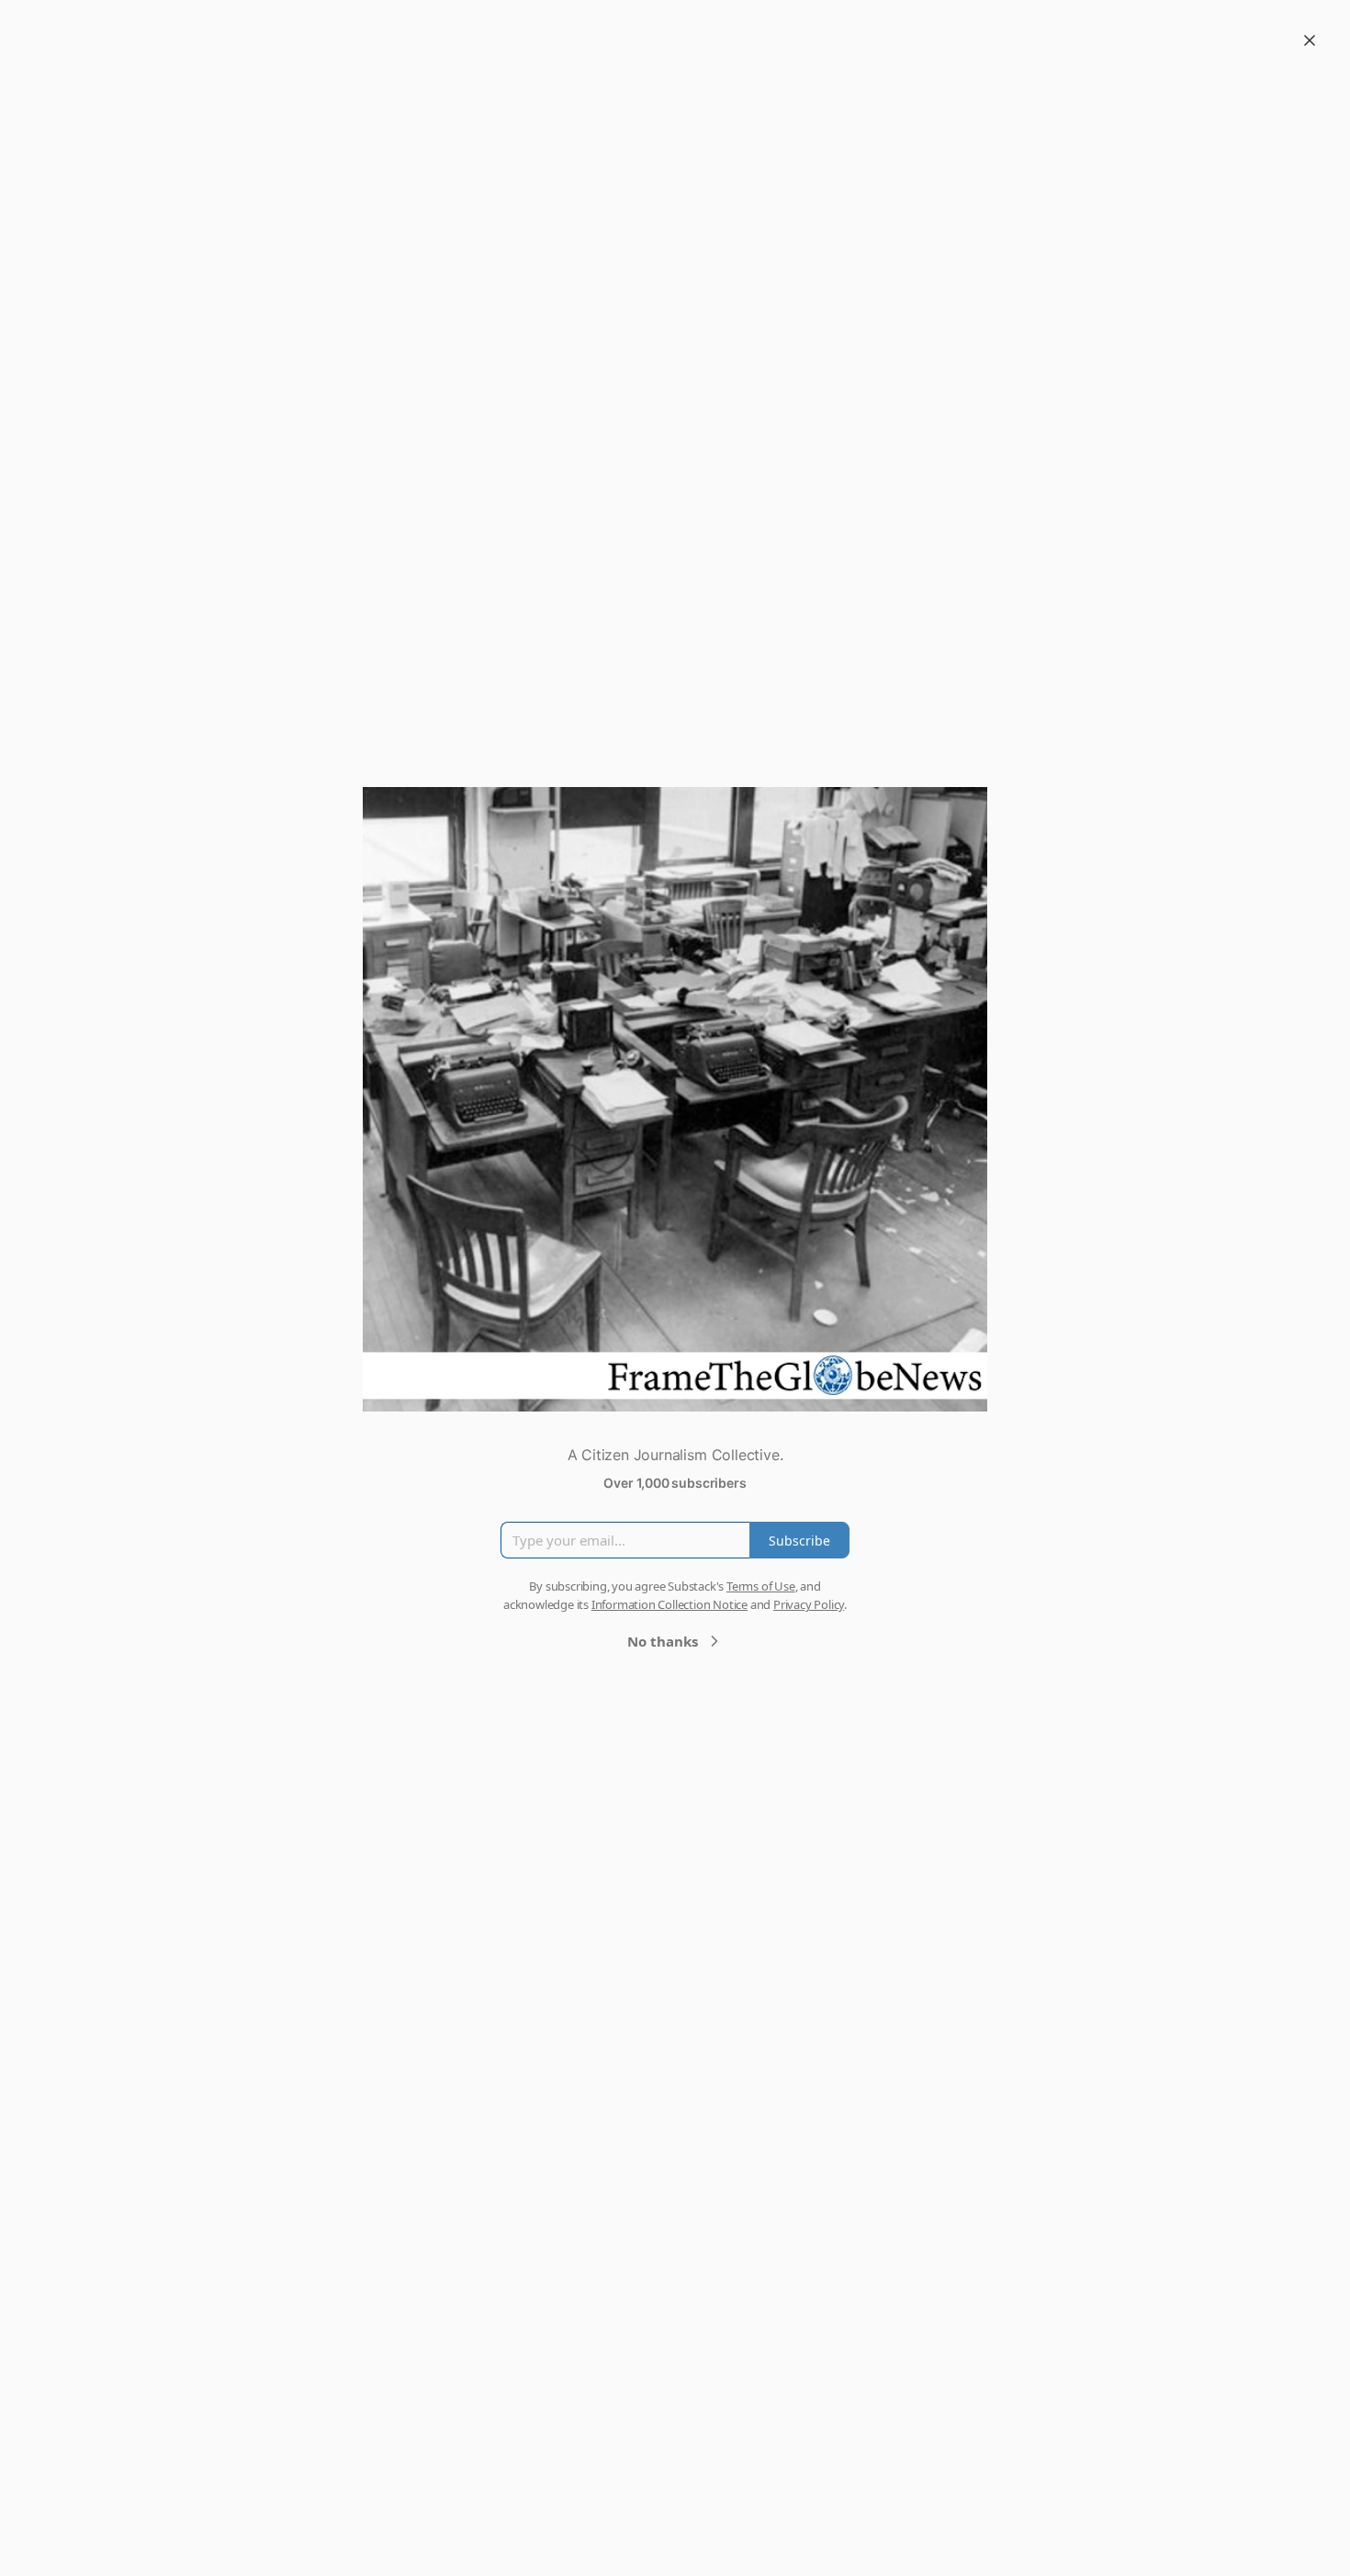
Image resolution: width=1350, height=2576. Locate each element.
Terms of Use (761, 1586)
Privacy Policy (809, 1604)
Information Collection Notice (669, 1604)
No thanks (663, 1641)
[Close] (1310, 40)
